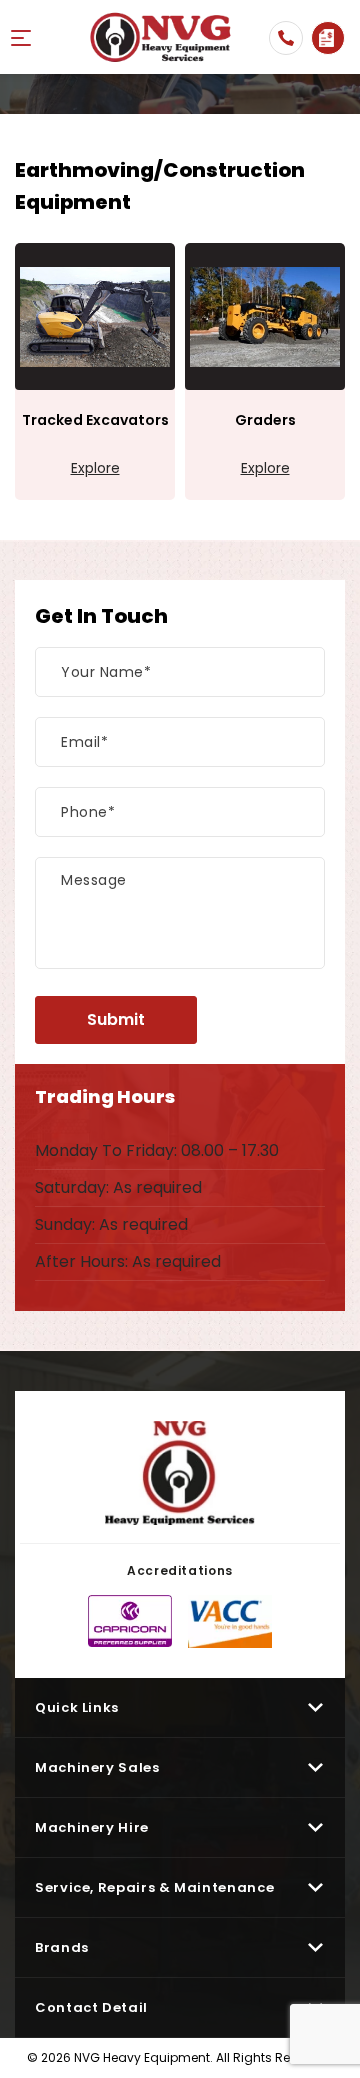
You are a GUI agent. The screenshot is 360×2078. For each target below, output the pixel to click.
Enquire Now (328, 38)
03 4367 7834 (286, 38)
